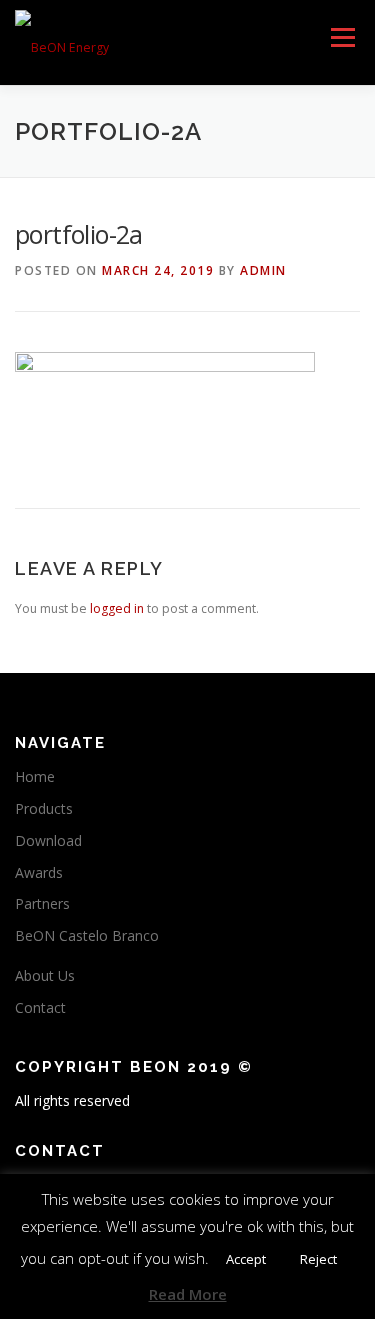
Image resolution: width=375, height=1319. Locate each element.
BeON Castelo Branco (87, 935)
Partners (42, 903)
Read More (188, 1294)
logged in (117, 608)
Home (35, 776)
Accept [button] (246, 1259)
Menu (341, 37)
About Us (45, 975)
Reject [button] (318, 1259)
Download (48, 840)
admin (263, 270)
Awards (39, 872)
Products (44, 808)
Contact (40, 1007)
